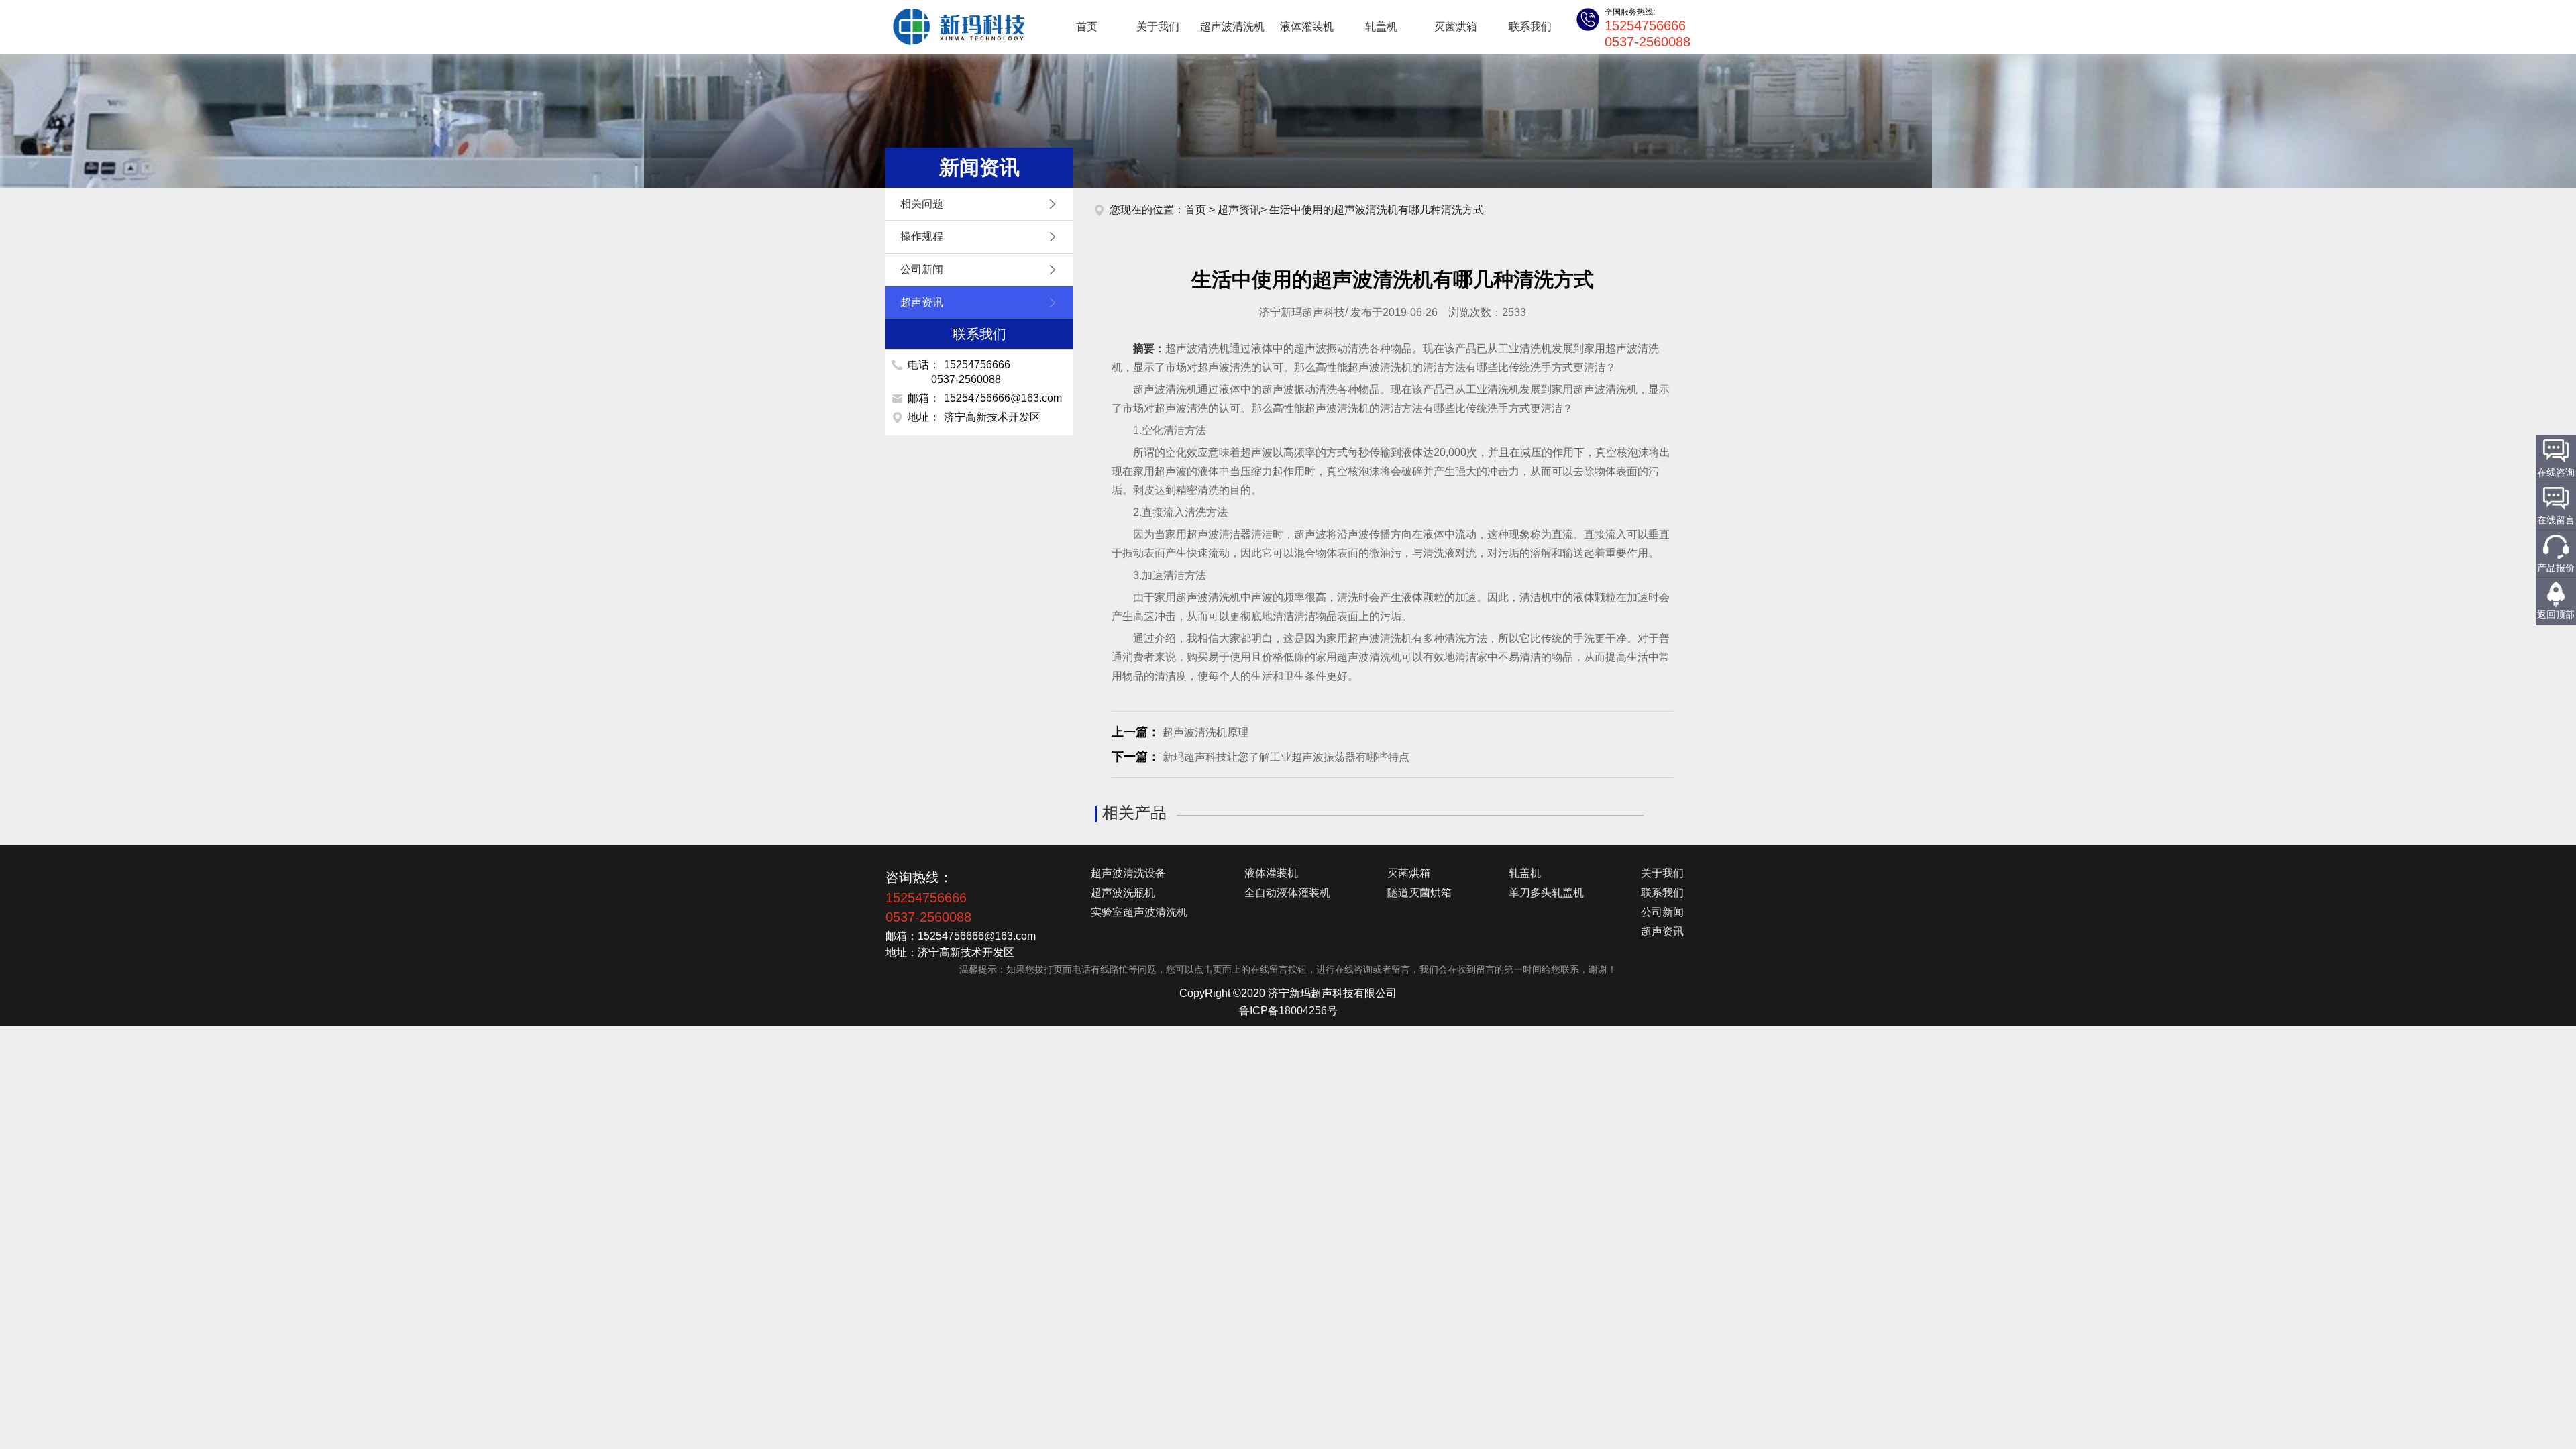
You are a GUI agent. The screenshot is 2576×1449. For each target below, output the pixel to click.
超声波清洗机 (953, 27)
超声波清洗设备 (1128, 873)
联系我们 (1530, 26)
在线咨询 (2556, 472)
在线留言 (2556, 520)
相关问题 (922, 204)
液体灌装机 (1307, 26)
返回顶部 (2556, 614)
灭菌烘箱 (1456, 26)
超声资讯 (922, 302)
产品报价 (2556, 568)
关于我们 (1158, 26)
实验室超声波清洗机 (1139, 912)
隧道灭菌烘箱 (1419, 893)
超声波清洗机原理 (1205, 732)
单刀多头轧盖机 (1546, 893)
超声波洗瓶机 (1123, 893)
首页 (1087, 26)
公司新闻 (922, 269)
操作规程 (922, 236)
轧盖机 (1381, 26)
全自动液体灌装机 (1287, 893)
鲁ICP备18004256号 (1288, 1011)
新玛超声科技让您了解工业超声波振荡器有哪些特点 (1286, 757)
